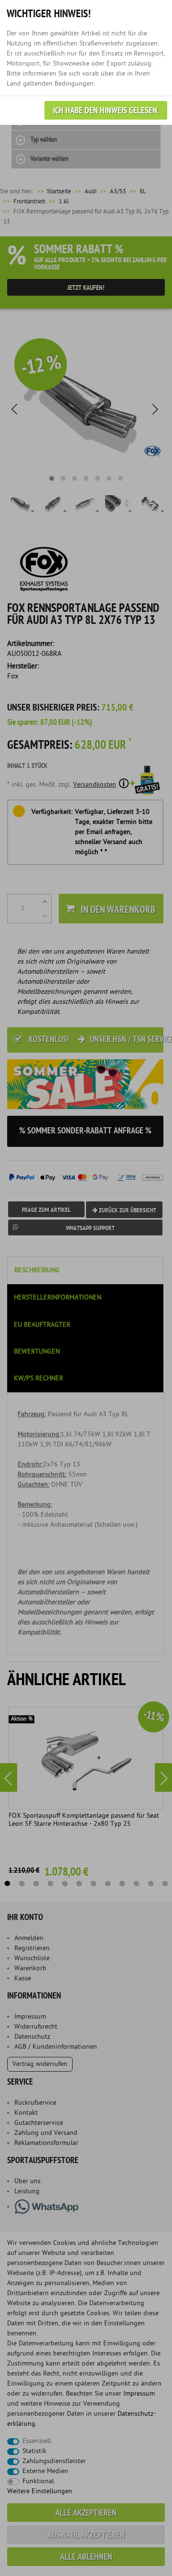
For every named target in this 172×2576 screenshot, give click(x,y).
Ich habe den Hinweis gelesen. (106, 111)
